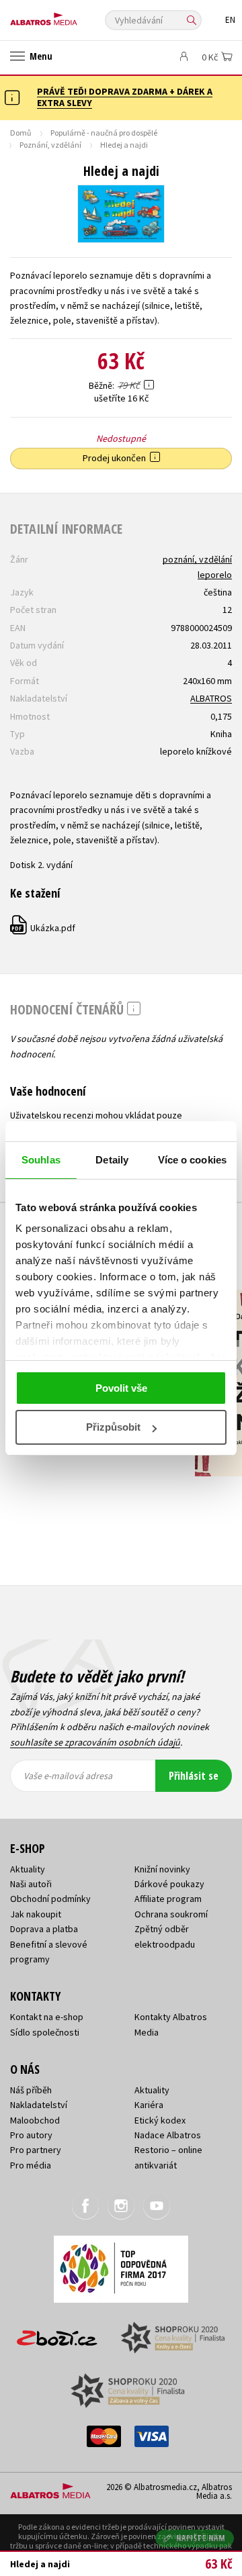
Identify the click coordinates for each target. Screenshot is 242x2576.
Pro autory (31, 2135)
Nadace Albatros (168, 2135)
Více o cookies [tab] (192, 1160)
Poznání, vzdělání (50, 145)
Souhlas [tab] (41, 1160)
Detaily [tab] (112, 1160)
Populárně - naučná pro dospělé (104, 133)
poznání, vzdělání (197, 559)
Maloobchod (35, 2120)
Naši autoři (31, 1884)
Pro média (31, 2165)
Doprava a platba (44, 1929)
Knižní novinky (162, 1869)
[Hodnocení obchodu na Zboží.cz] (57, 2333)
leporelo (215, 575)
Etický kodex (160, 2120)
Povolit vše (121, 1388)
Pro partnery (36, 2150)
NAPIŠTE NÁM (201, 2538)
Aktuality (28, 1869)
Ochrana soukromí (171, 1914)
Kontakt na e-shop (47, 2017)
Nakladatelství (39, 2105)
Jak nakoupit (36, 1914)
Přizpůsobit (113, 1427)
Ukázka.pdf (43, 928)
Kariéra (149, 2105)
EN (230, 20)
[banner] (71, 16)
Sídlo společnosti (45, 2032)
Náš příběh (31, 2090)
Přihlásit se (194, 1776)
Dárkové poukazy (169, 1884)
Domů (21, 133)
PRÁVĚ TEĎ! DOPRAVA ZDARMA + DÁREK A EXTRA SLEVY (125, 97)
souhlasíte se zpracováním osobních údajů (95, 1742)
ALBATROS (211, 698)
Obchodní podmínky (50, 1899)
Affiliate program (168, 1899)
